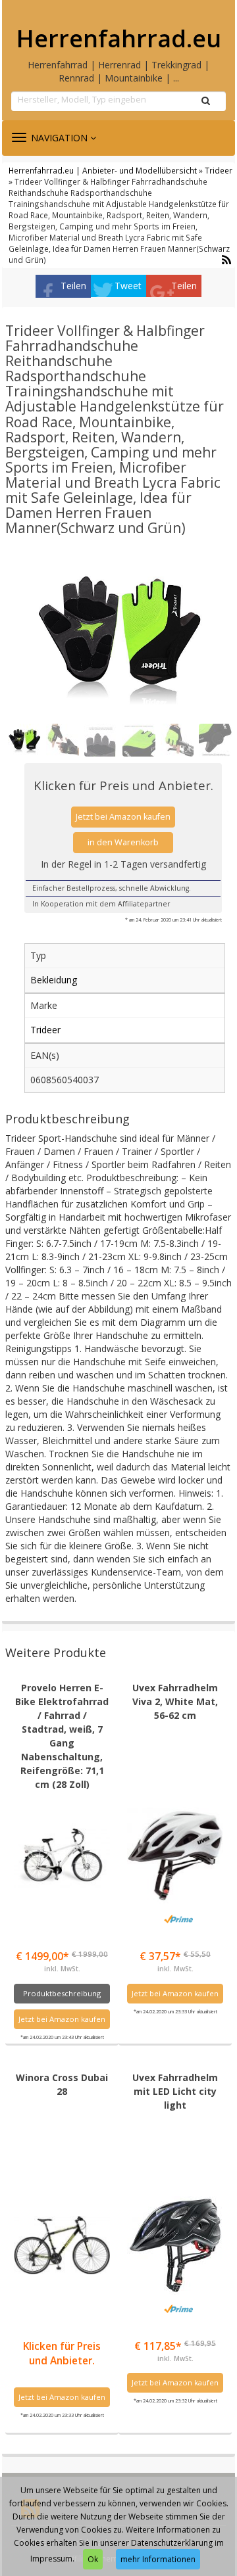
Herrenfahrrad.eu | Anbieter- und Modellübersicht (103, 170)
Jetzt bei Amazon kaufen (123, 817)
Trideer (219, 170)
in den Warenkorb (123, 842)
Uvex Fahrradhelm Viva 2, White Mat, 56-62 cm (175, 1701)
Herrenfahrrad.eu (119, 39)
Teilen (73, 286)
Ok (93, 2559)
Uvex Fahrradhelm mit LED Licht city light (175, 2091)
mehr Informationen (158, 2559)
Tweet (128, 286)
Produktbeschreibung (62, 1993)
